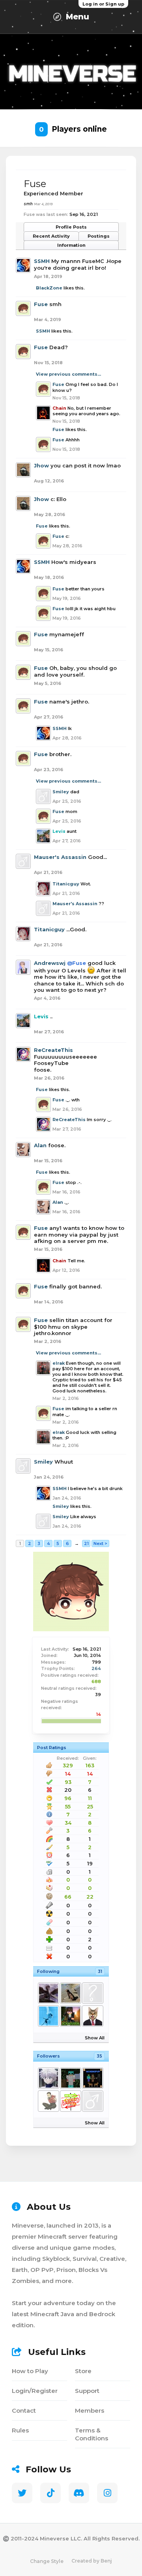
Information (71, 245)
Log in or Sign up (103, 4)
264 (96, 1668)
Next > (100, 1543)
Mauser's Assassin (60, 857)
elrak (59, 1363)
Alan (40, 1145)
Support (87, 2391)
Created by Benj (92, 2561)
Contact (24, 2411)
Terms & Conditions (92, 2434)
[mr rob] (48, 2078)
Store (83, 2371)
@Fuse (77, 963)
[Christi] (48, 2016)
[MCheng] (92, 2078)
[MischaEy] (70, 2101)
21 (86, 1543)
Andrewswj (50, 963)
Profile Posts (71, 227)
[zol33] (48, 2101)
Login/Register (35, 2391)
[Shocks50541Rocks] (92, 2101)
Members (90, 2411)
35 (99, 2056)
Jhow (41, 465)
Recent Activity (51, 236)
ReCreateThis (53, 1050)
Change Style (47, 2561)
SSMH (42, 261)
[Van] (70, 2016)
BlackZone (49, 288)
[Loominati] (92, 1993)
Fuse (41, 304)
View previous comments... (68, 374)
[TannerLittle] (92, 2016)
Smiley (61, 792)
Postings (99, 236)
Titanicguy (66, 884)
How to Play (30, 2371)
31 (100, 1971)
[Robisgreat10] (70, 2078)
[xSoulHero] (48, 1993)
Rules (20, 2430)
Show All (95, 2038)
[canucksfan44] (70, 1993)
